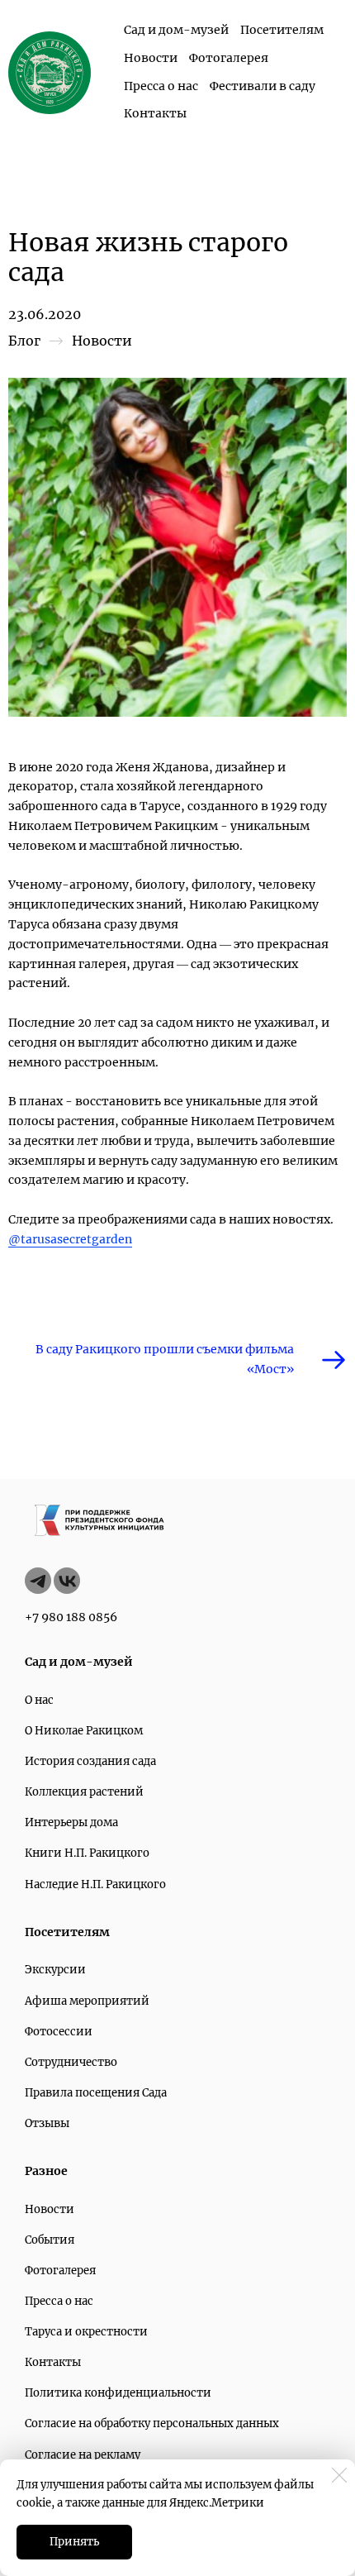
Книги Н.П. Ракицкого (87, 1853)
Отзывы (47, 2123)
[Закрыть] (339, 2475)
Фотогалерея (229, 58)
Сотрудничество (71, 2062)
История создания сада (90, 1761)
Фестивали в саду (263, 86)
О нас (39, 1700)
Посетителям (282, 30)
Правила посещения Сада (96, 2093)
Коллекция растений (84, 1792)
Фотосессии (59, 2032)
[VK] (67, 1581)
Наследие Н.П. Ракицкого (95, 1884)
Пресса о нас (161, 86)
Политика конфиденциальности (118, 2393)
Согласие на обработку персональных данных (152, 2423)
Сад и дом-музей (176, 30)
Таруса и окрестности (86, 2332)
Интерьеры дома (71, 1822)
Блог (24, 341)
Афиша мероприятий (87, 2001)
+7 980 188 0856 (71, 1617)
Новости (151, 58)
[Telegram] (38, 1581)
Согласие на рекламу (83, 2455)
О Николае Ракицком (84, 1731)
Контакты (155, 113)
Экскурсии (55, 1970)
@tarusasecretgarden (70, 1239)
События (50, 2240)
